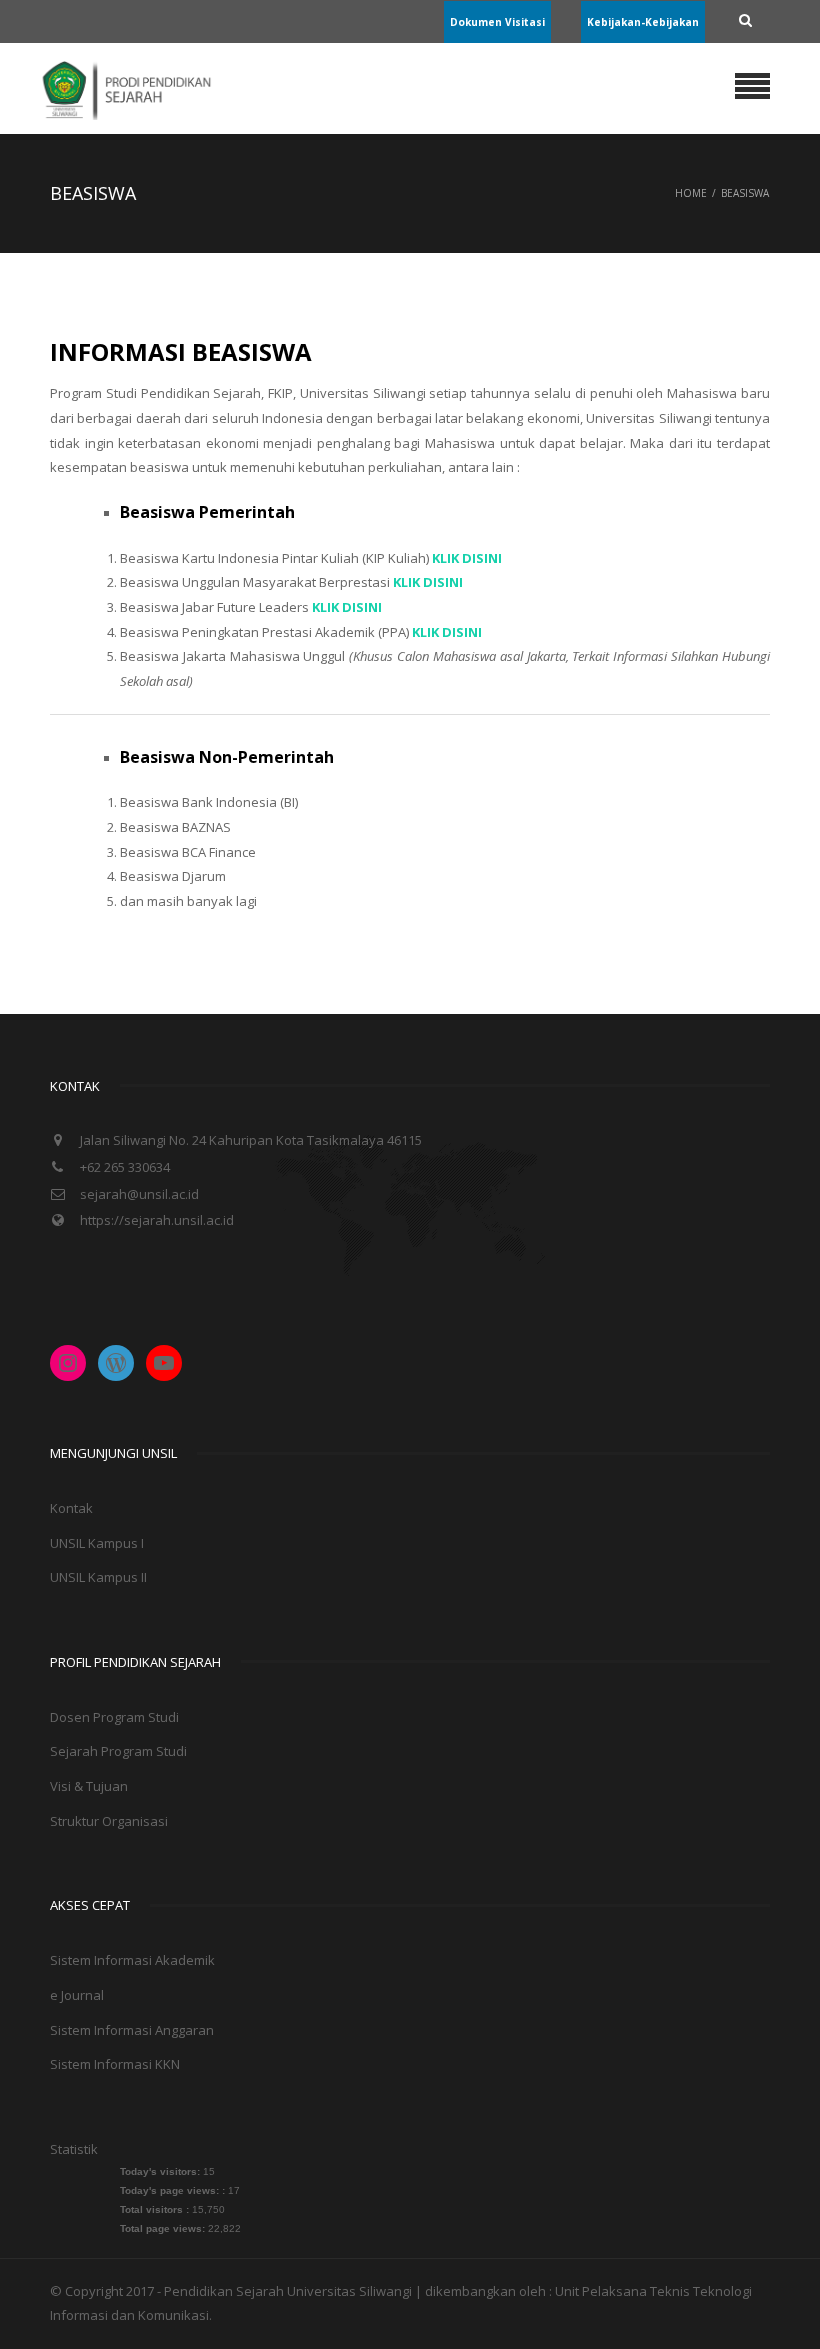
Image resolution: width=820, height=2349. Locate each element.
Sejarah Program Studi (118, 1751)
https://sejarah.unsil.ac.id (157, 1220)
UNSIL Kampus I (97, 1543)
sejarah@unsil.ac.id (139, 1194)
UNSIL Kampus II (98, 1577)
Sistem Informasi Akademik (132, 1960)
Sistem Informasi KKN (115, 2064)
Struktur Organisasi (109, 1821)
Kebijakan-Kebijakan (643, 22)
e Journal (77, 1995)
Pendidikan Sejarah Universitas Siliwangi (289, 2291)
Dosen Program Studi (114, 1717)
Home (691, 193)
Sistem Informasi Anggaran (132, 2030)
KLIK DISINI (447, 632)
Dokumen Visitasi (497, 22)
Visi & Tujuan (89, 1786)
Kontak (71, 1508)
